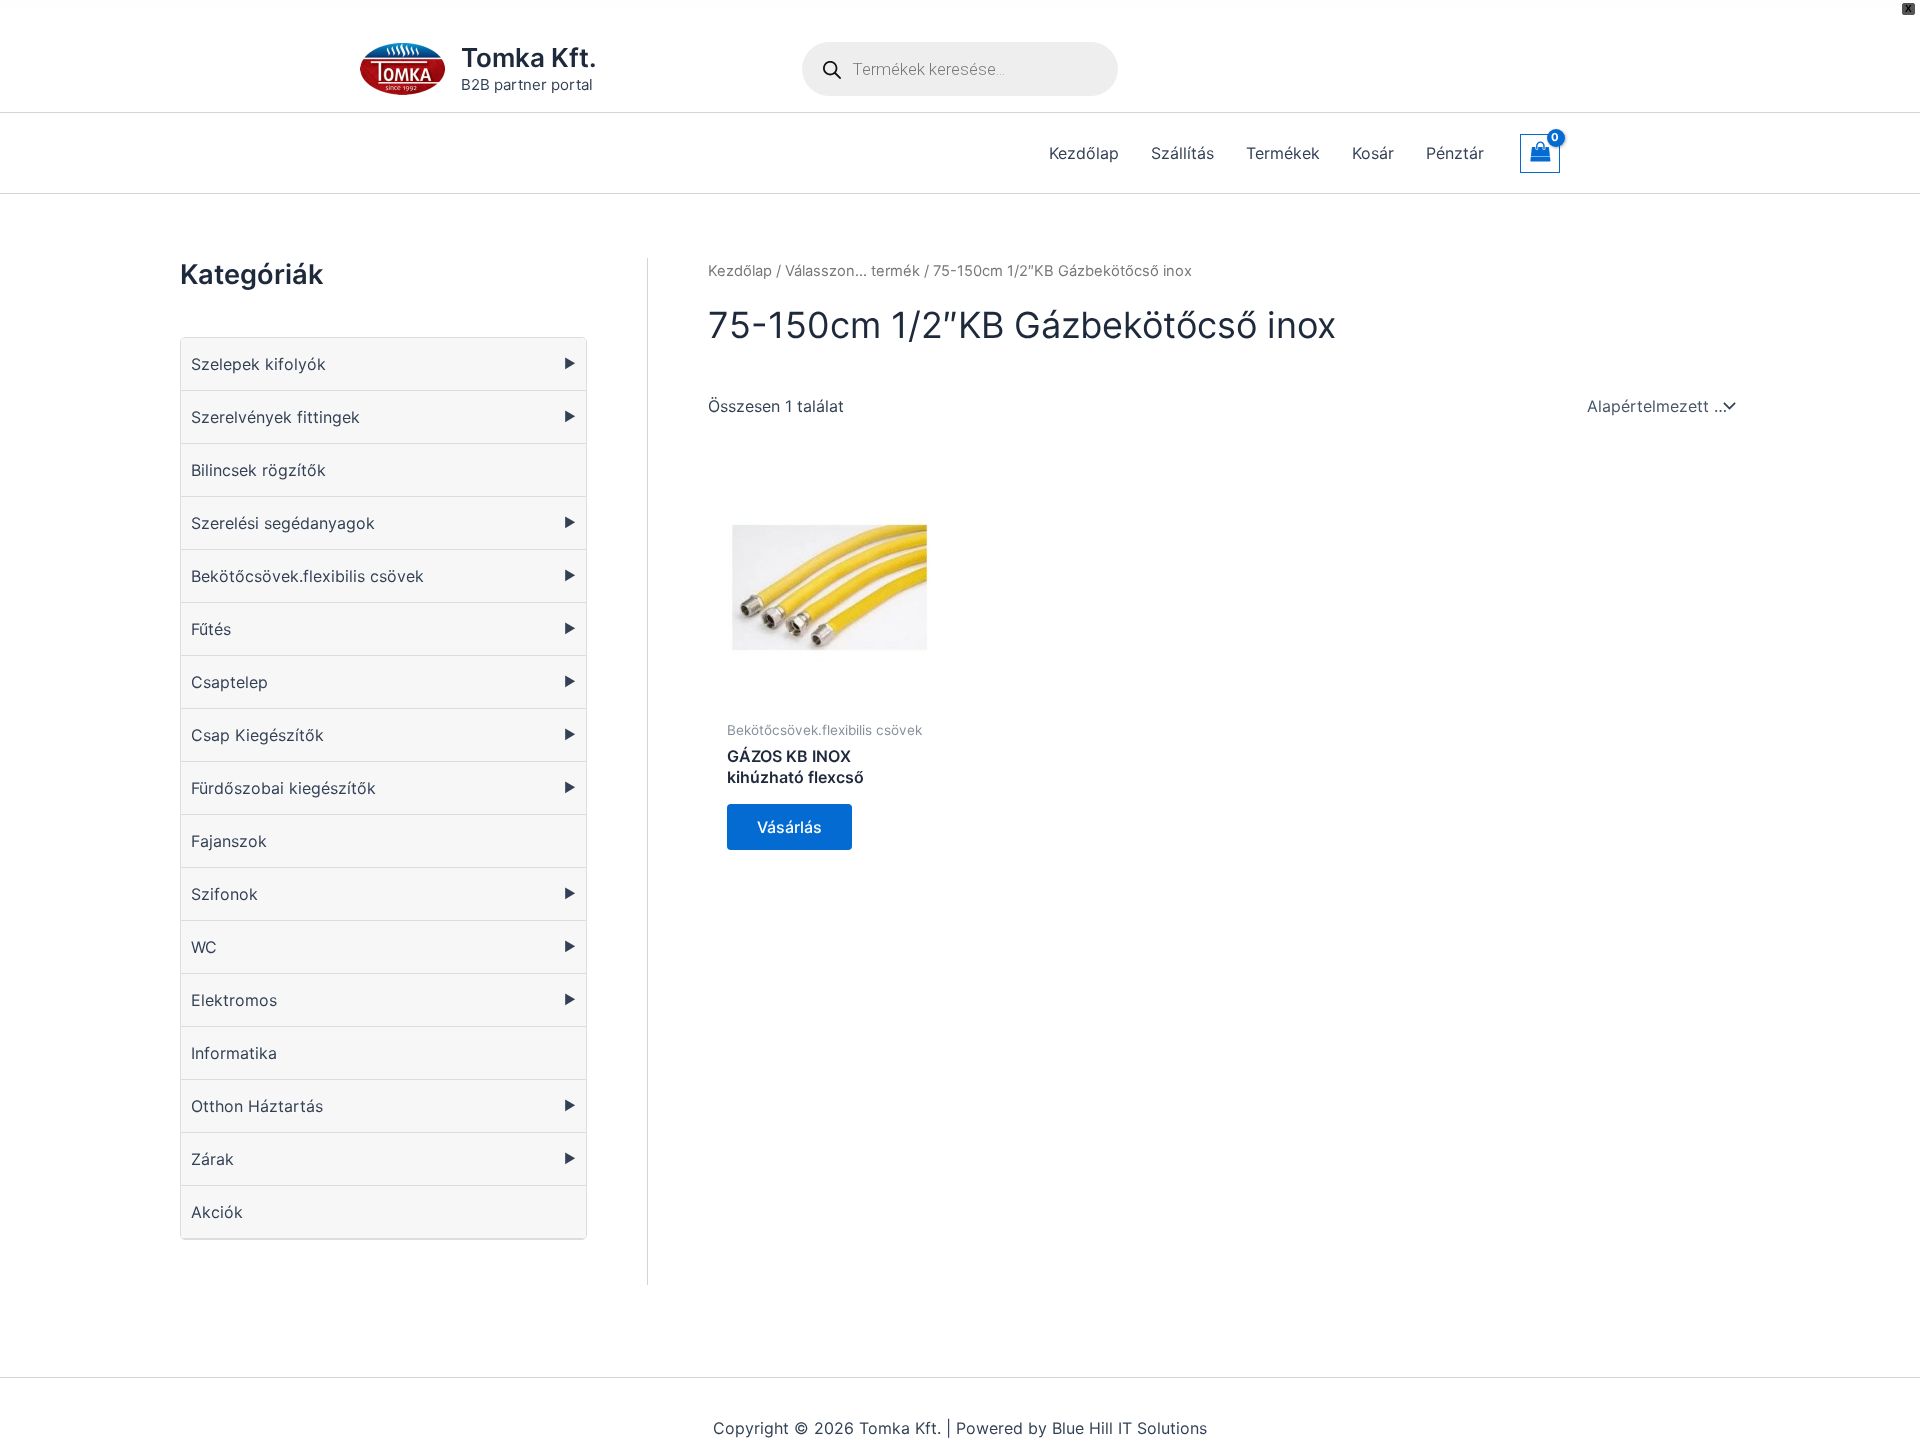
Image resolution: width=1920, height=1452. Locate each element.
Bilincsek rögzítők (258, 470)
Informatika (234, 1053)
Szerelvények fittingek (275, 417)
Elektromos (234, 1000)
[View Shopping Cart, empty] (1540, 153)
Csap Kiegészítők (257, 735)
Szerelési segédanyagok (283, 523)
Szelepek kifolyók (258, 364)
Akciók (217, 1212)
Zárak (212, 1159)
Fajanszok (229, 841)
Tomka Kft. (529, 57)
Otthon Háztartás (257, 1106)
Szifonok (224, 894)
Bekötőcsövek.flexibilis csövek (307, 576)
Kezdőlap (740, 271)
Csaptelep (229, 682)
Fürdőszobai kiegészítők (283, 788)
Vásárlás (789, 827)
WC (204, 947)
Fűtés (211, 629)
